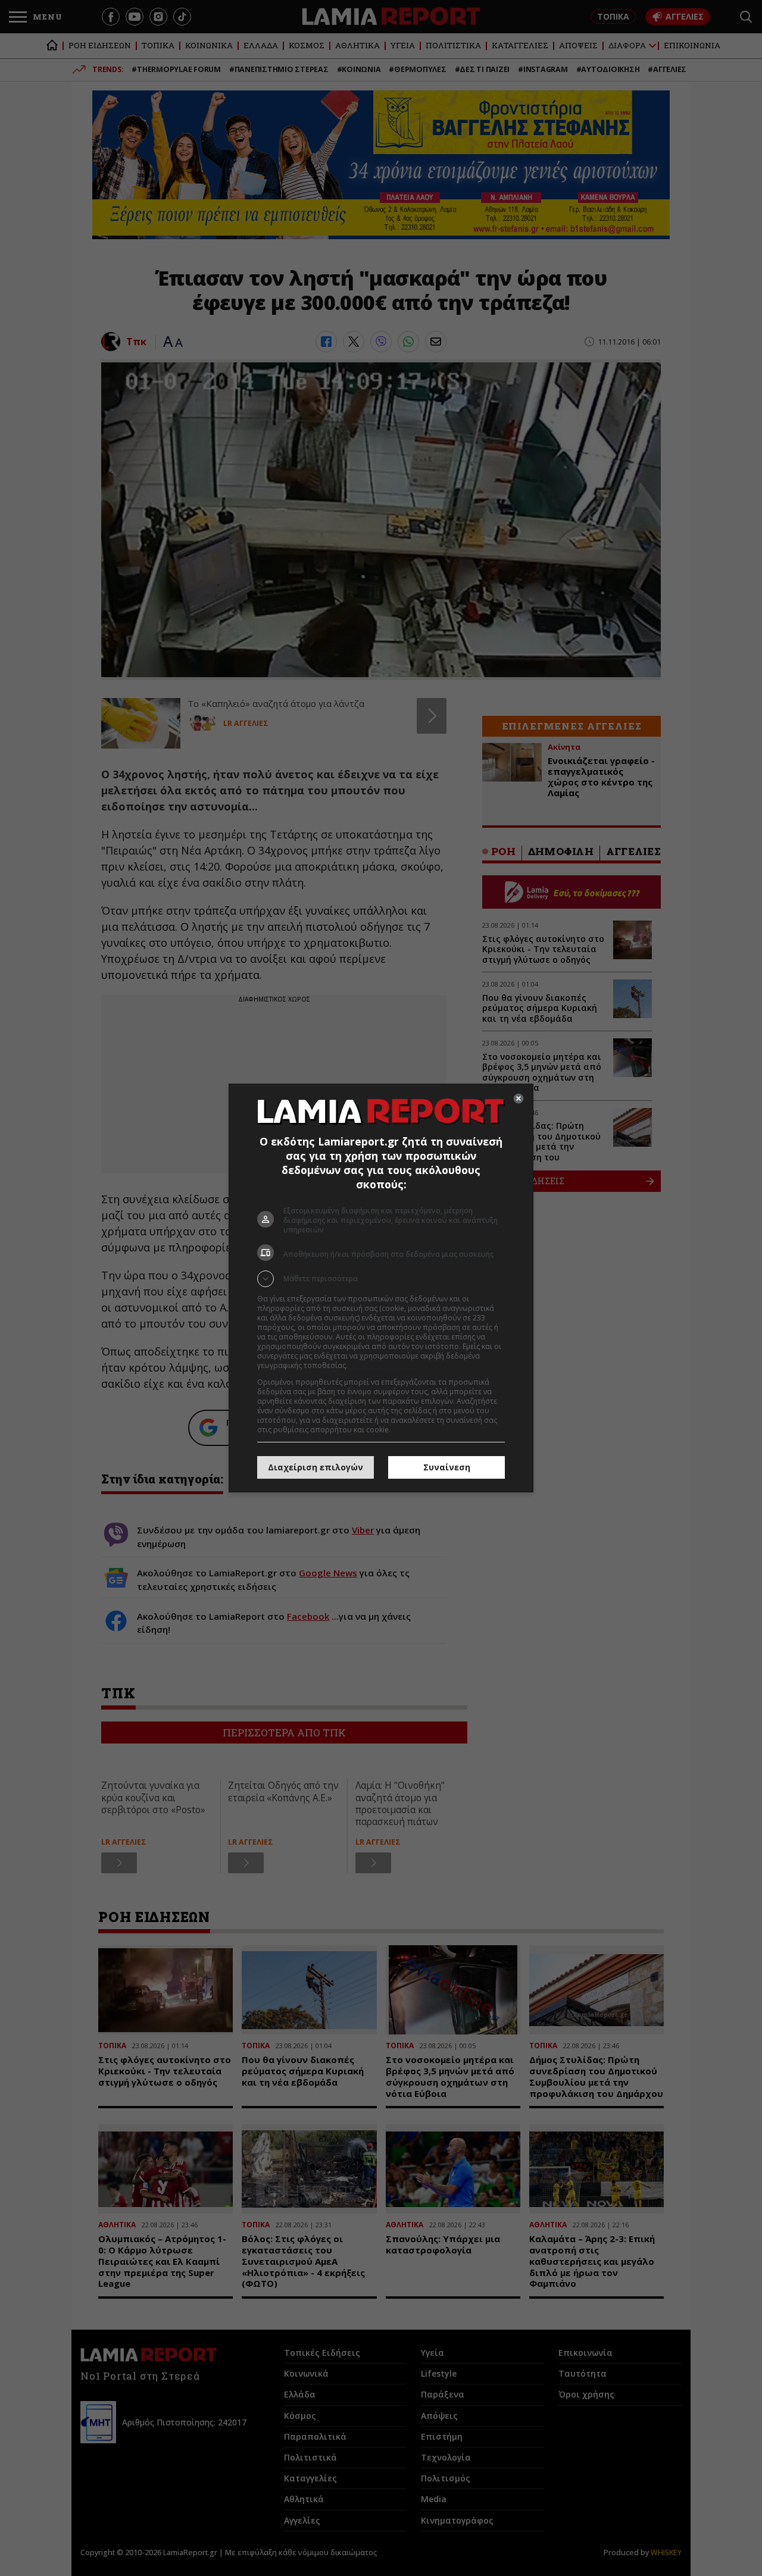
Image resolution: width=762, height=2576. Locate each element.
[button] (381, 1279)
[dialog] (381, 1288)
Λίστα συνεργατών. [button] (382, 1365)
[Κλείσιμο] (519, 1098)
